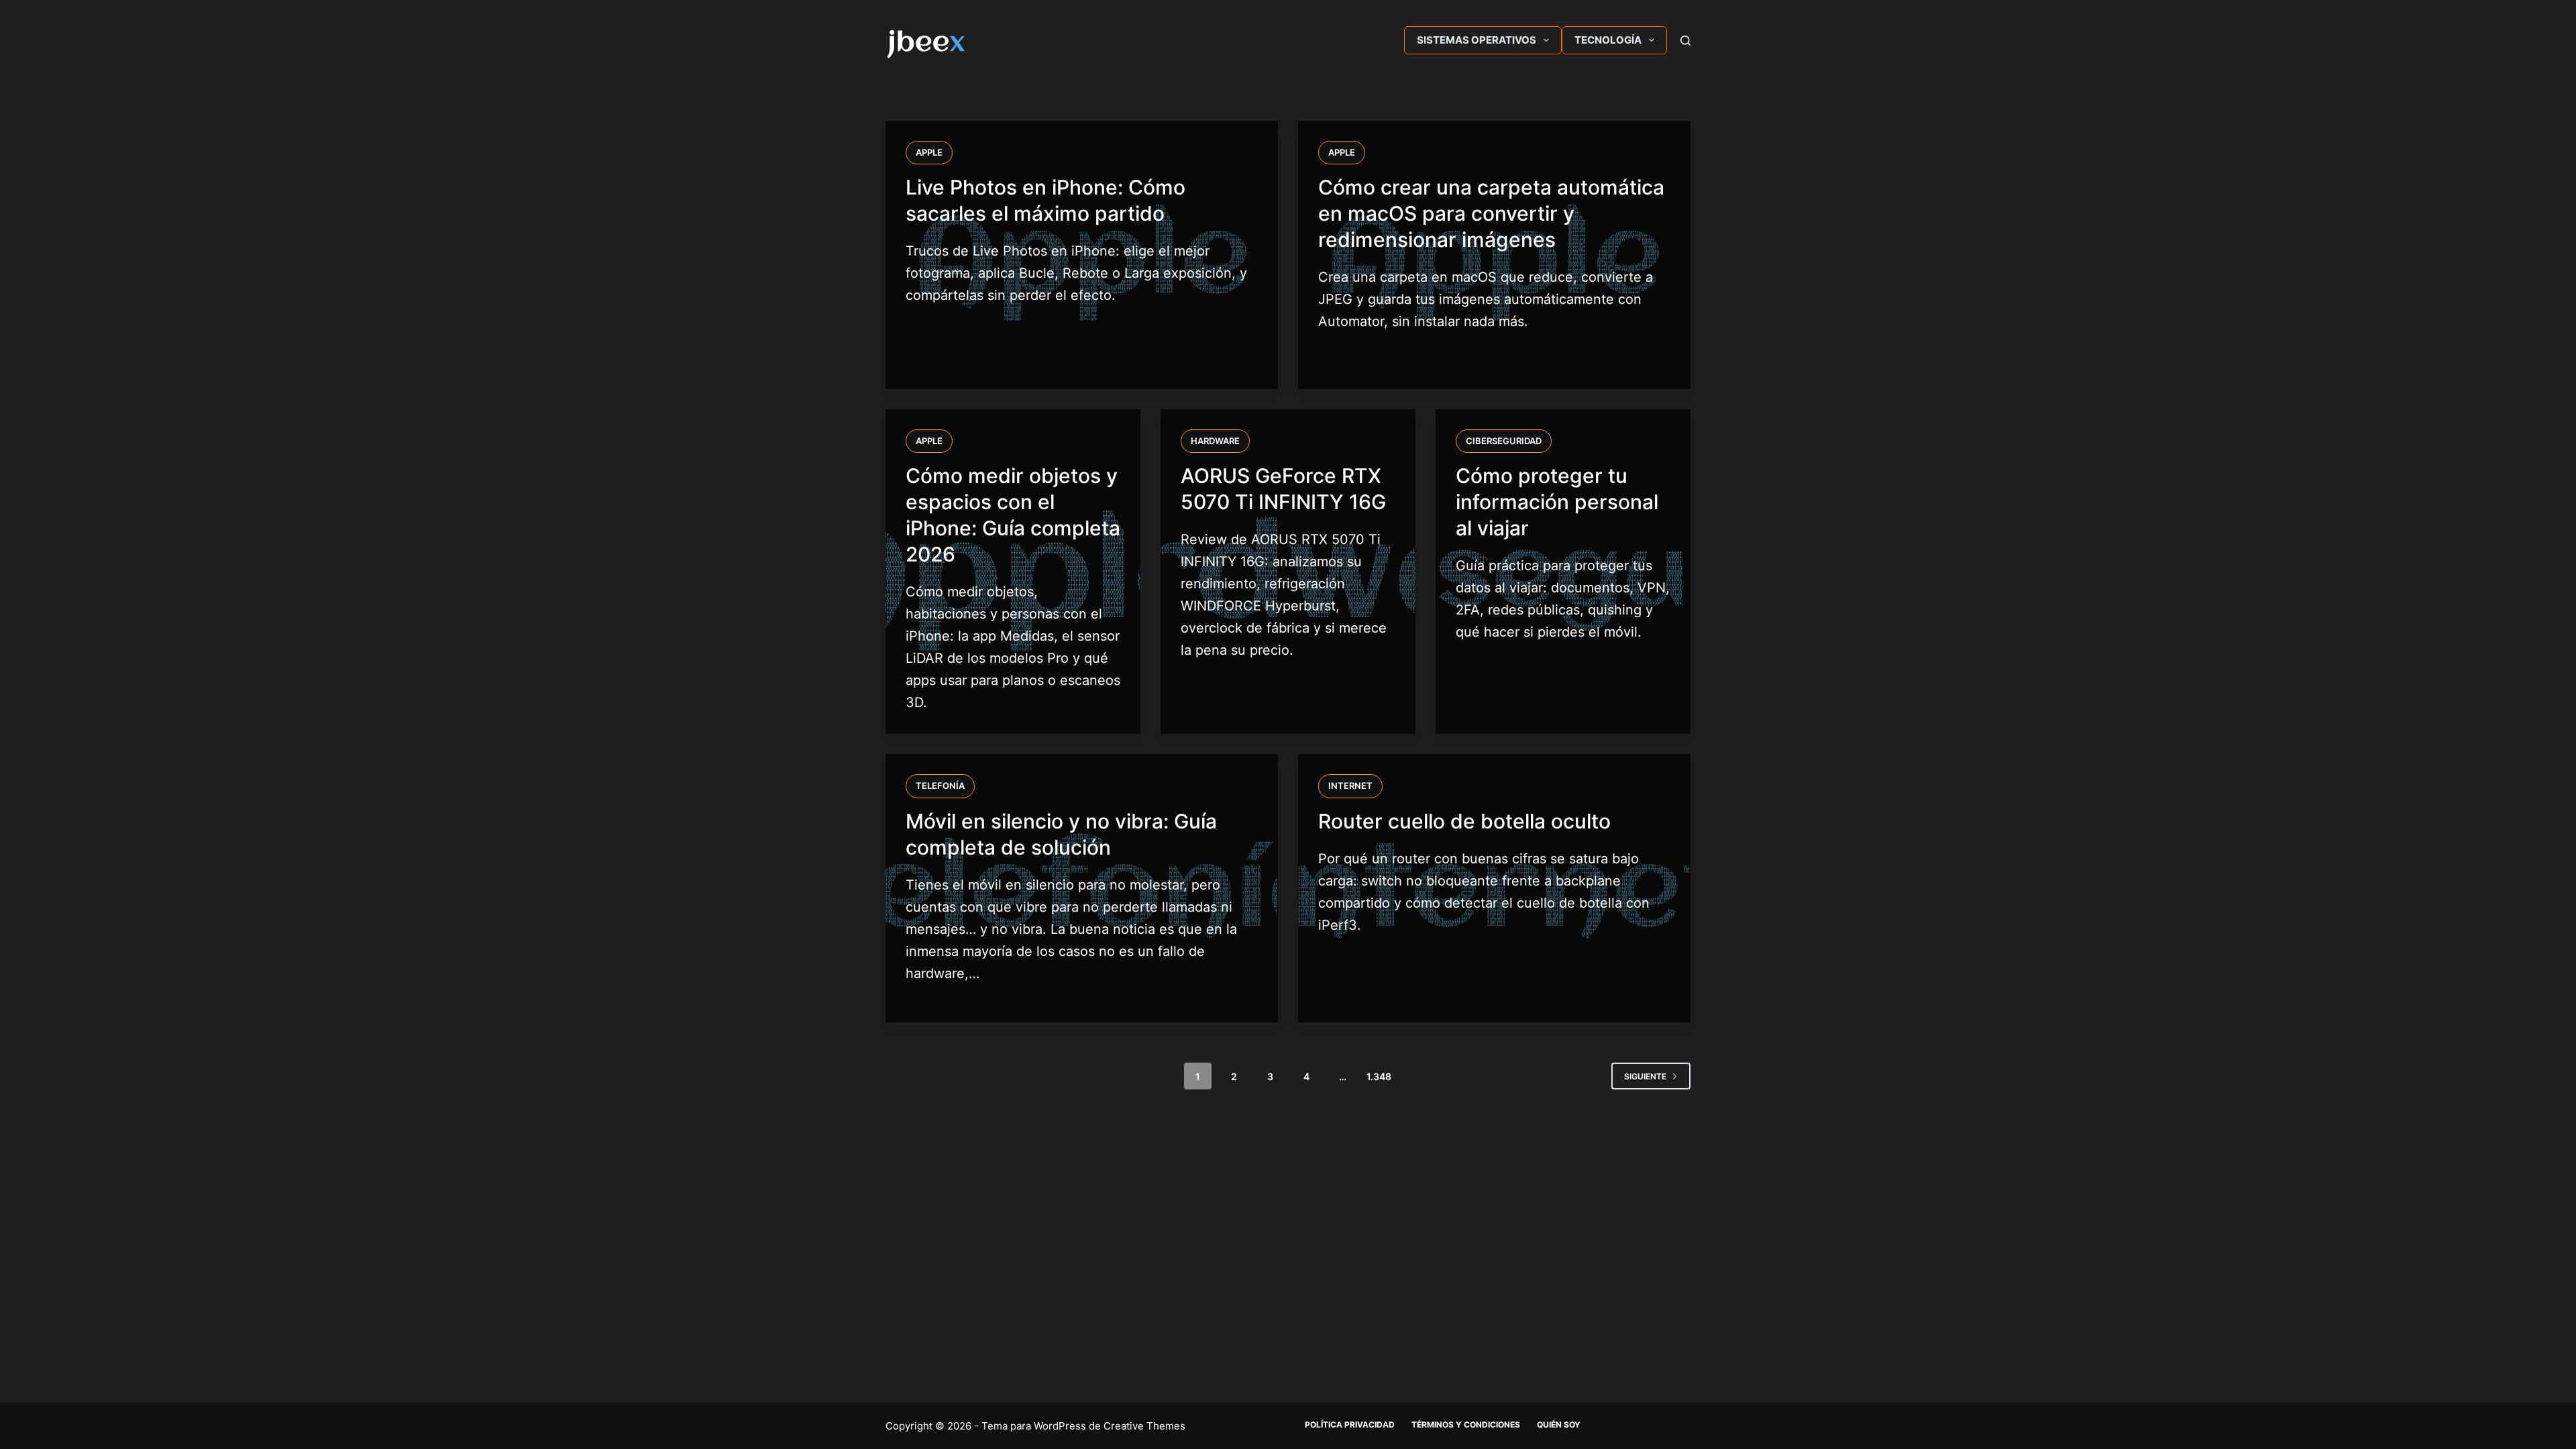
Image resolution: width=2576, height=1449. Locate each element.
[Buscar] (1685, 41)
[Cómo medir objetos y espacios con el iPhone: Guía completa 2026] (1013, 572)
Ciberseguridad (1504, 441)
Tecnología (1608, 40)
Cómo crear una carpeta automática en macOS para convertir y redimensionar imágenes (1491, 213)
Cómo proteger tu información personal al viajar (1557, 502)
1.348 (1379, 1076)
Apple (929, 152)
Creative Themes (1144, 1426)
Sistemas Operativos (1477, 40)
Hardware (1215, 441)
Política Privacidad (1350, 1425)
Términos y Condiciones (1466, 1425)
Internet (1350, 786)
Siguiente (1645, 1076)
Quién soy (1559, 1425)
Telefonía (940, 786)
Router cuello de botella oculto (1464, 821)
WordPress (1060, 1426)
